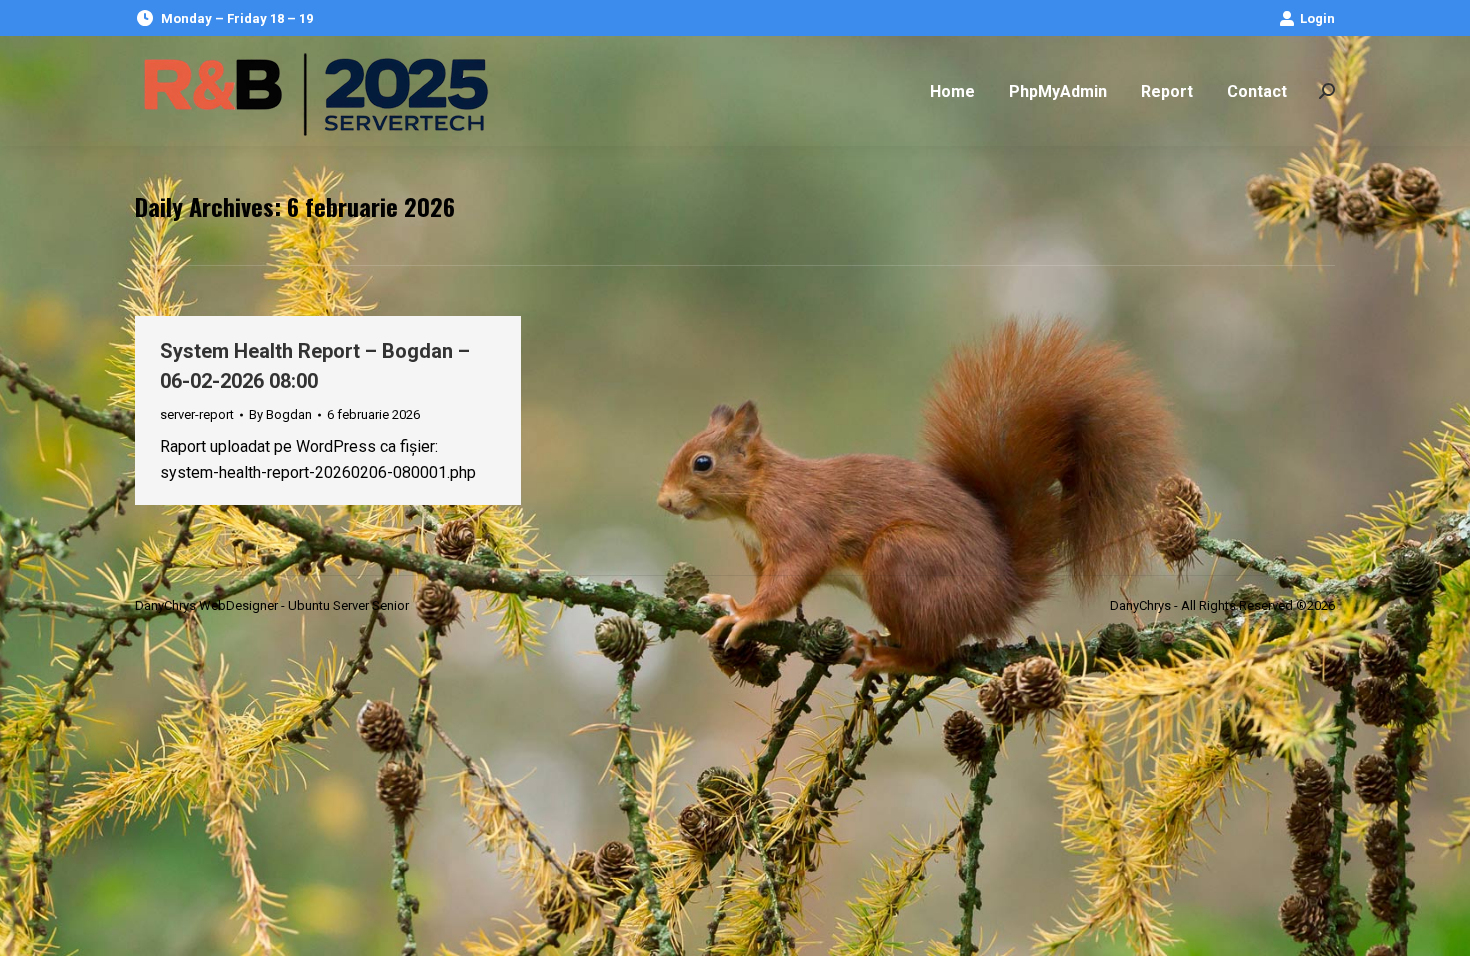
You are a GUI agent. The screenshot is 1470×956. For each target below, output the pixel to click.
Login (1317, 18)
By (280, 414)
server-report (197, 414)
